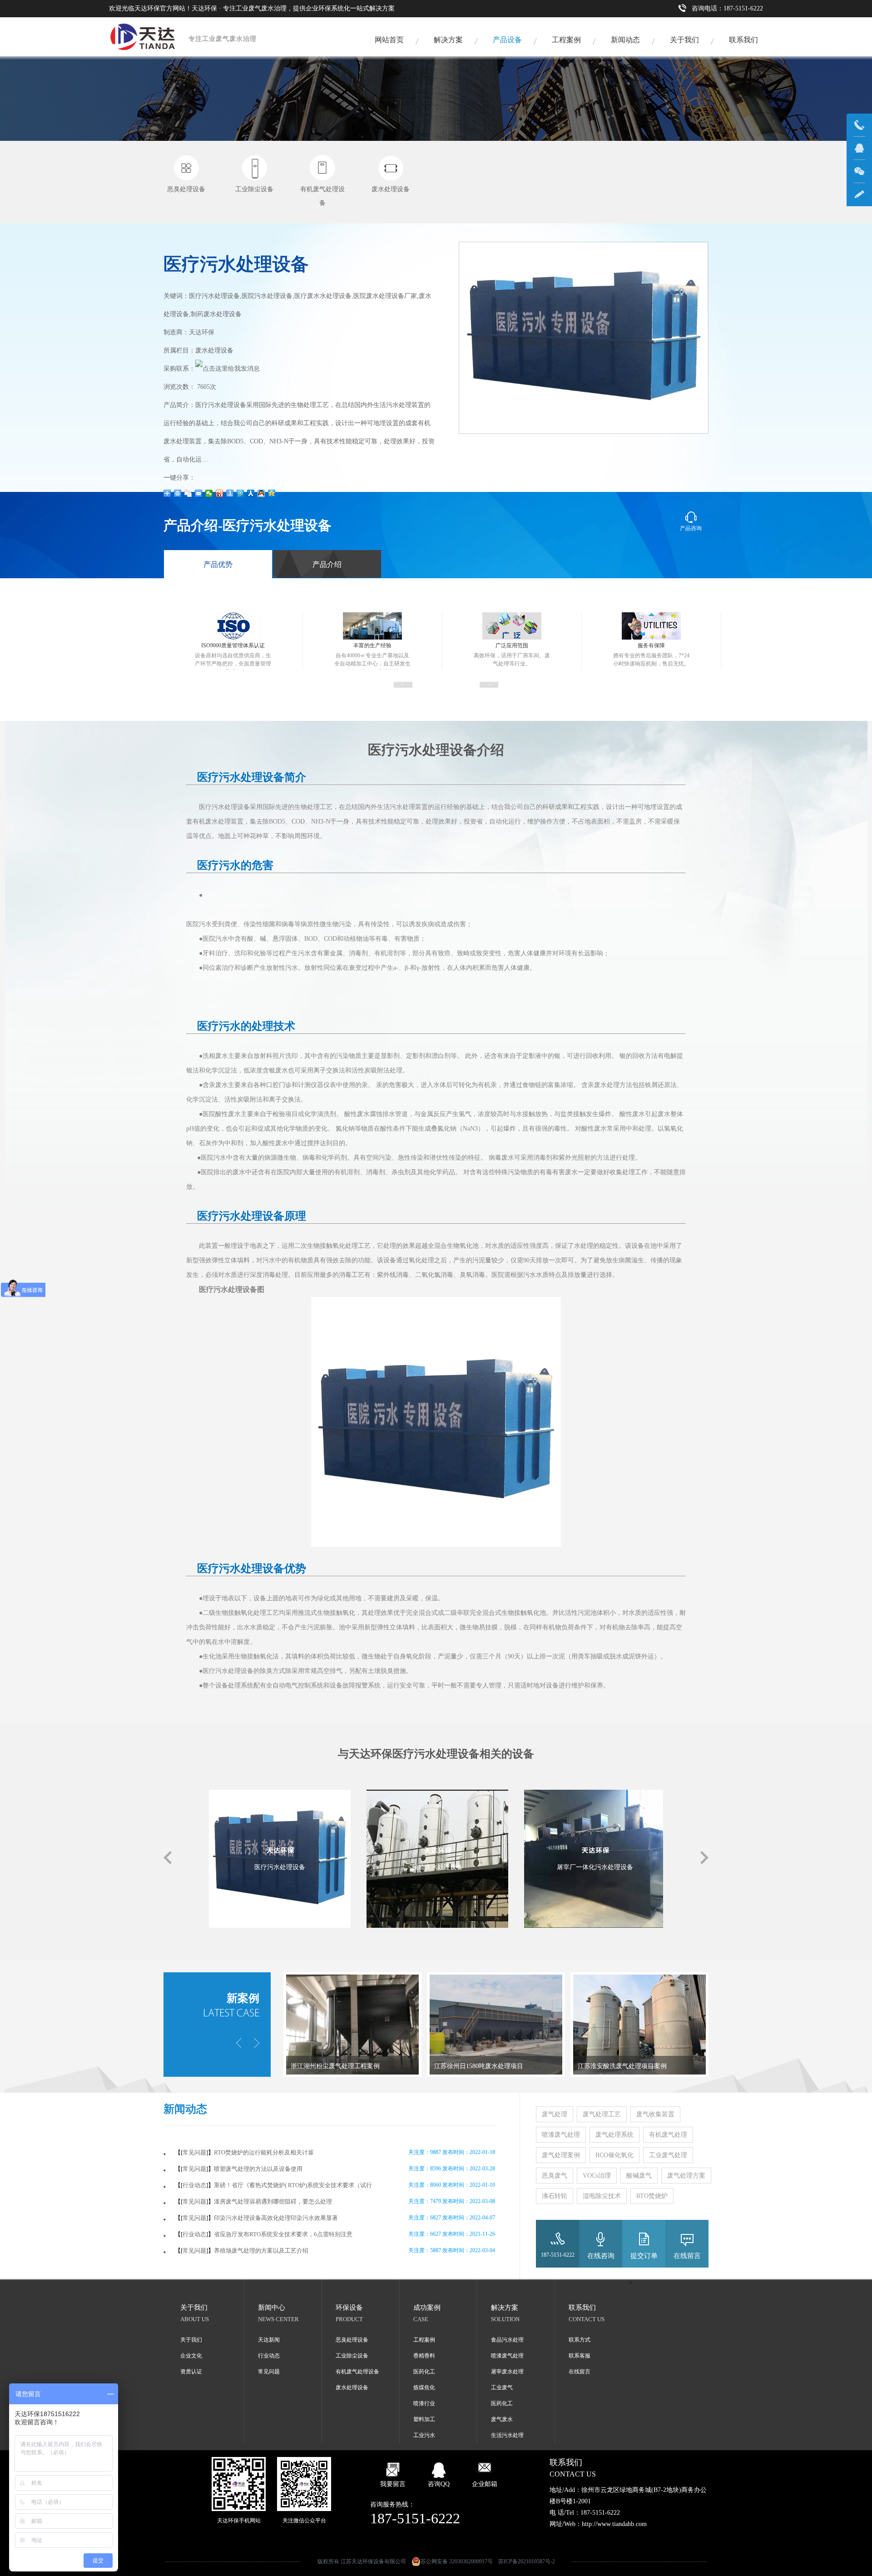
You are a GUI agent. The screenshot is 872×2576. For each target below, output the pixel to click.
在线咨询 (601, 2256)
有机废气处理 (668, 2135)
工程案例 (566, 40)
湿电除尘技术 (602, 2196)
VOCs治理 (597, 2176)
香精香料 (424, 2356)
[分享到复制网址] (188, 493)
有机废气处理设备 (357, 2372)
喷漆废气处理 (561, 2135)
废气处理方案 (686, 2176)
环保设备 (349, 2308)
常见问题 (194, 2152)
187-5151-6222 (558, 2255)
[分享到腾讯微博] (240, 493)
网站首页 (389, 40)
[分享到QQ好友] (261, 493)
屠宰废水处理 (507, 2372)
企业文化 (191, 2356)
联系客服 (580, 2356)
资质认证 (191, 2372)
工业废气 (502, 2387)
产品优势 (218, 564)
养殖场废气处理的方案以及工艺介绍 (261, 2251)
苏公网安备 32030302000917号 (457, 2561)
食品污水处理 (507, 2340)
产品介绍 (327, 564)
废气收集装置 (655, 2114)
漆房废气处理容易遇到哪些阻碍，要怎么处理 (273, 2201)
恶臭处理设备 (352, 2340)
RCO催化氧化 (614, 2155)
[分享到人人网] (251, 493)
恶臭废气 (555, 2176)
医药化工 (424, 2372)
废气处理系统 (614, 2135)
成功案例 (427, 2308)
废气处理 (555, 2114)
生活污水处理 (507, 2435)
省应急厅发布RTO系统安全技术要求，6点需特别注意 (283, 2234)
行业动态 (194, 2185)
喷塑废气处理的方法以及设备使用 (258, 2169)
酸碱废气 (639, 2176)
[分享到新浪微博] (220, 493)
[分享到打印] (178, 493)
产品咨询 (691, 528)
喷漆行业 (424, 2403)
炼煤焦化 (424, 2387)
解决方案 (448, 40)
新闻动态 (625, 40)
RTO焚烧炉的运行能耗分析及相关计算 (264, 2152)
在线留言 (687, 2256)
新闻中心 (272, 2308)
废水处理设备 (352, 2387)
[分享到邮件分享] (199, 493)
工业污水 (424, 2435)
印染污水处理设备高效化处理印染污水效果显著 (276, 2218)
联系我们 (743, 40)
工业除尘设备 (352, 2356)
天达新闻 (269, 2340)
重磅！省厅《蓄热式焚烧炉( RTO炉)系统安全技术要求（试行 (293, 2185)
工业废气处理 (668, 2155)
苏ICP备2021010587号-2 (527, 2561)
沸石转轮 (555, 2196)
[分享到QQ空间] (272, 493)
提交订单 (644, 2256)
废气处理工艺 (602, 2114)
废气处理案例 (561, 2155)
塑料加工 (424, 2419)
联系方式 (580, 2340)
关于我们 (684, 40)
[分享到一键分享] (230, 493)
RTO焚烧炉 (652, 2196)
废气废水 (502, 2419)
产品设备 (507, 40)
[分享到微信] (209, 493)
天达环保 (202, 332)
